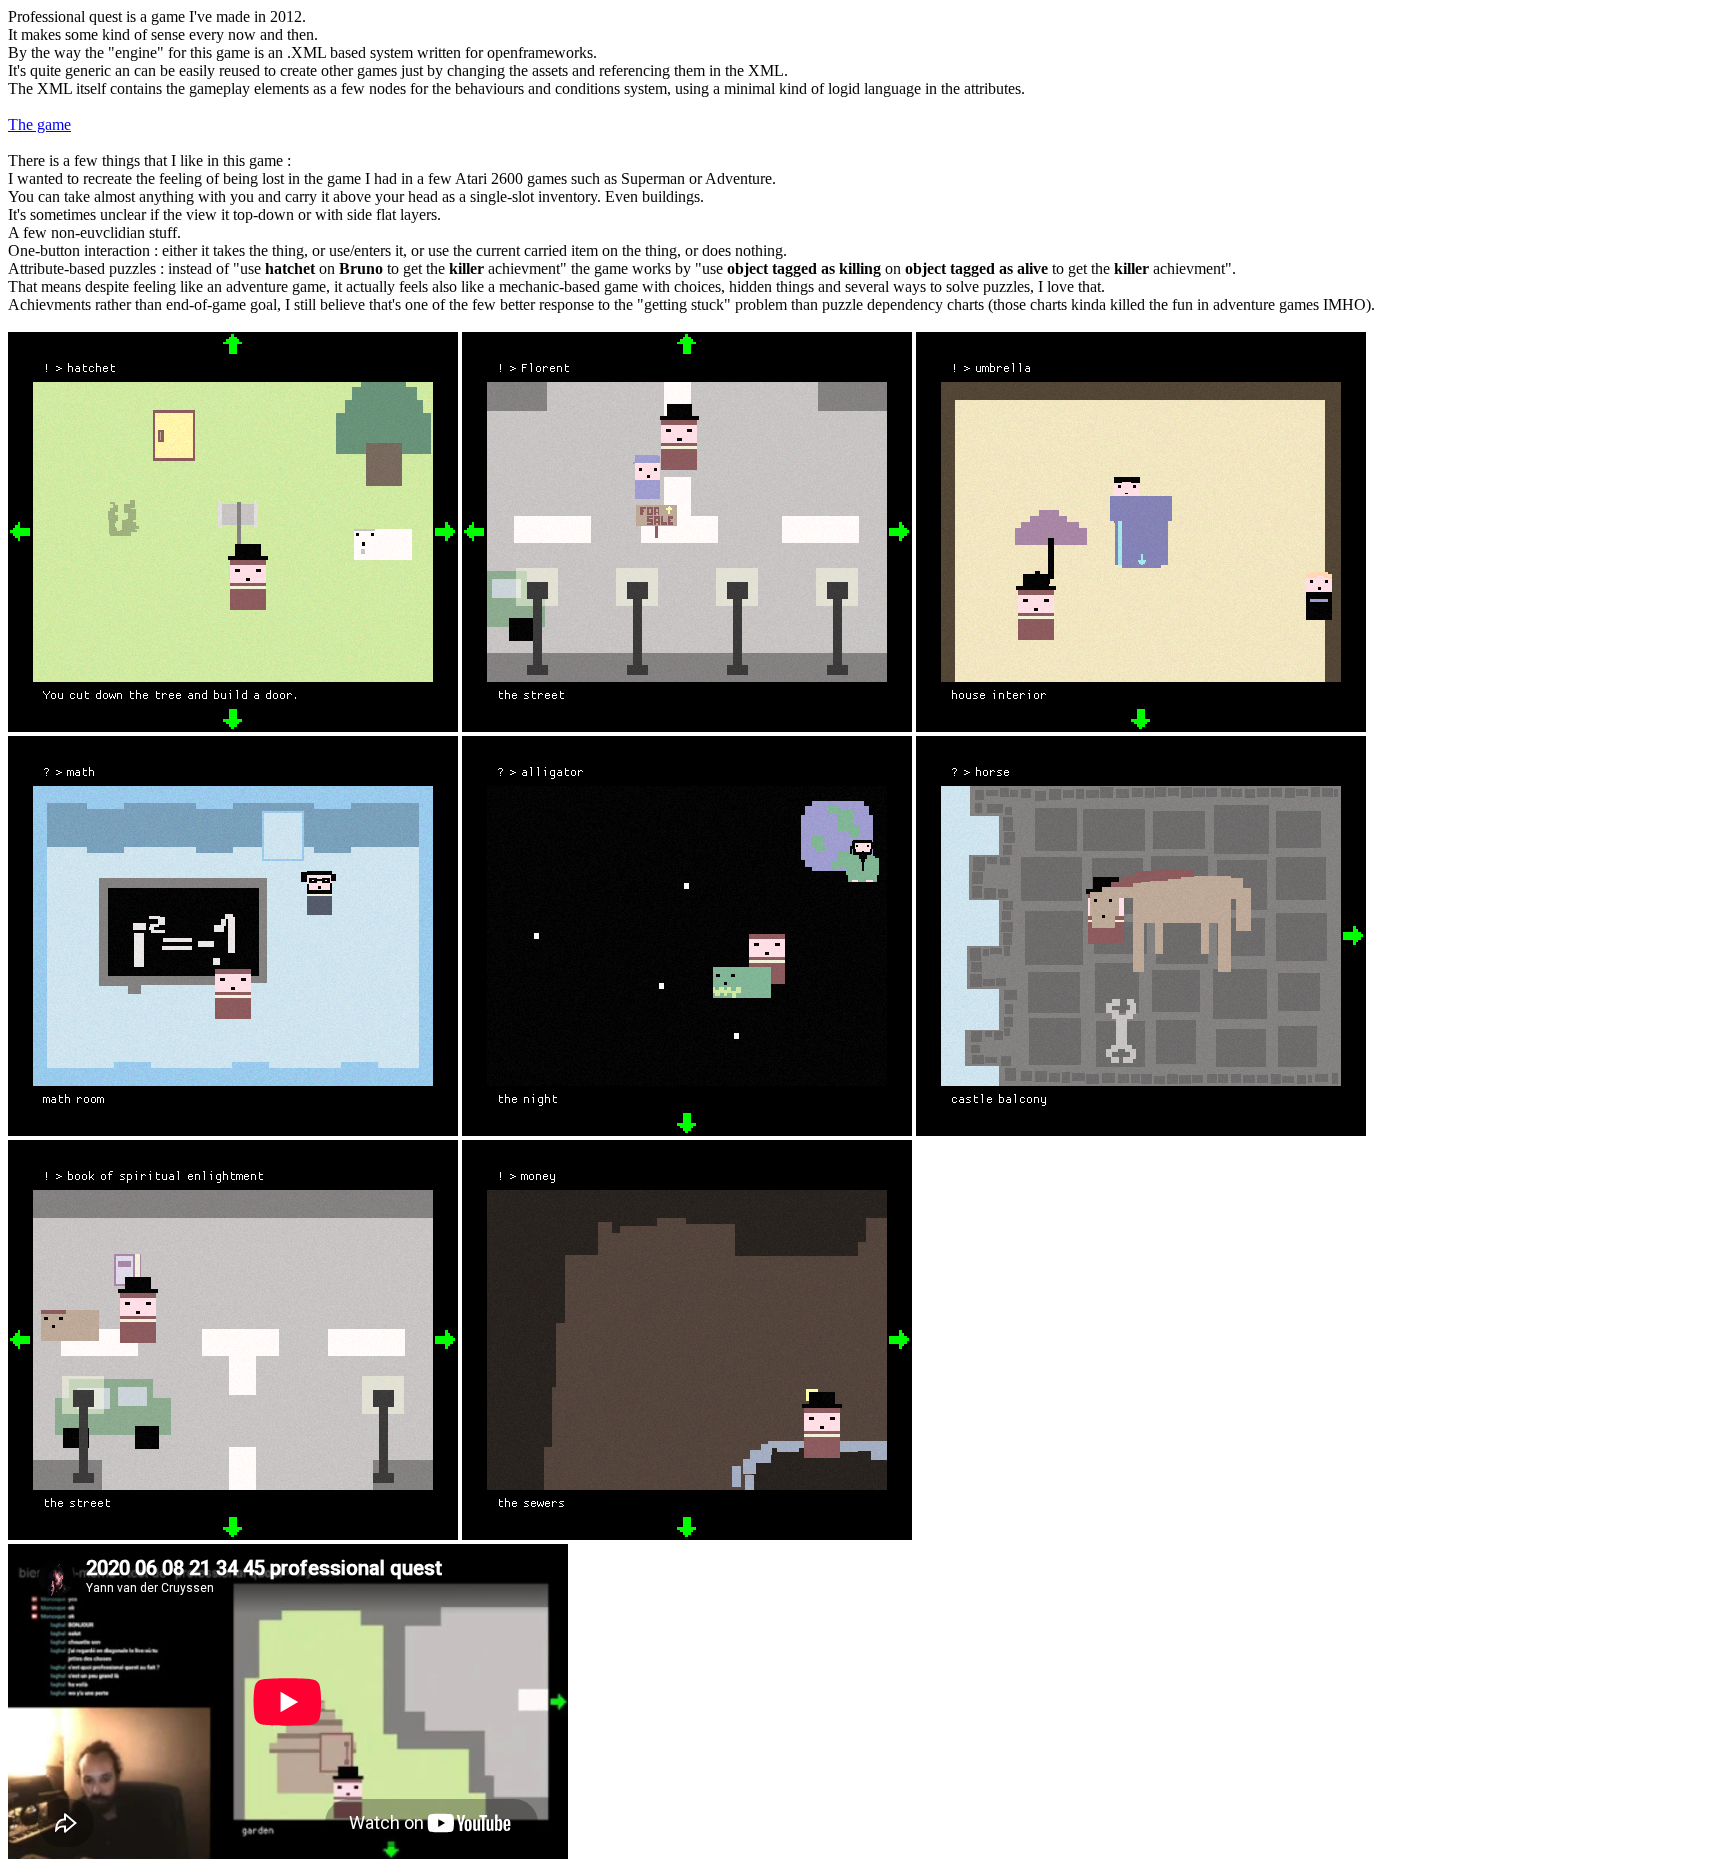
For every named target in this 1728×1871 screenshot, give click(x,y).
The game (39, 124)
